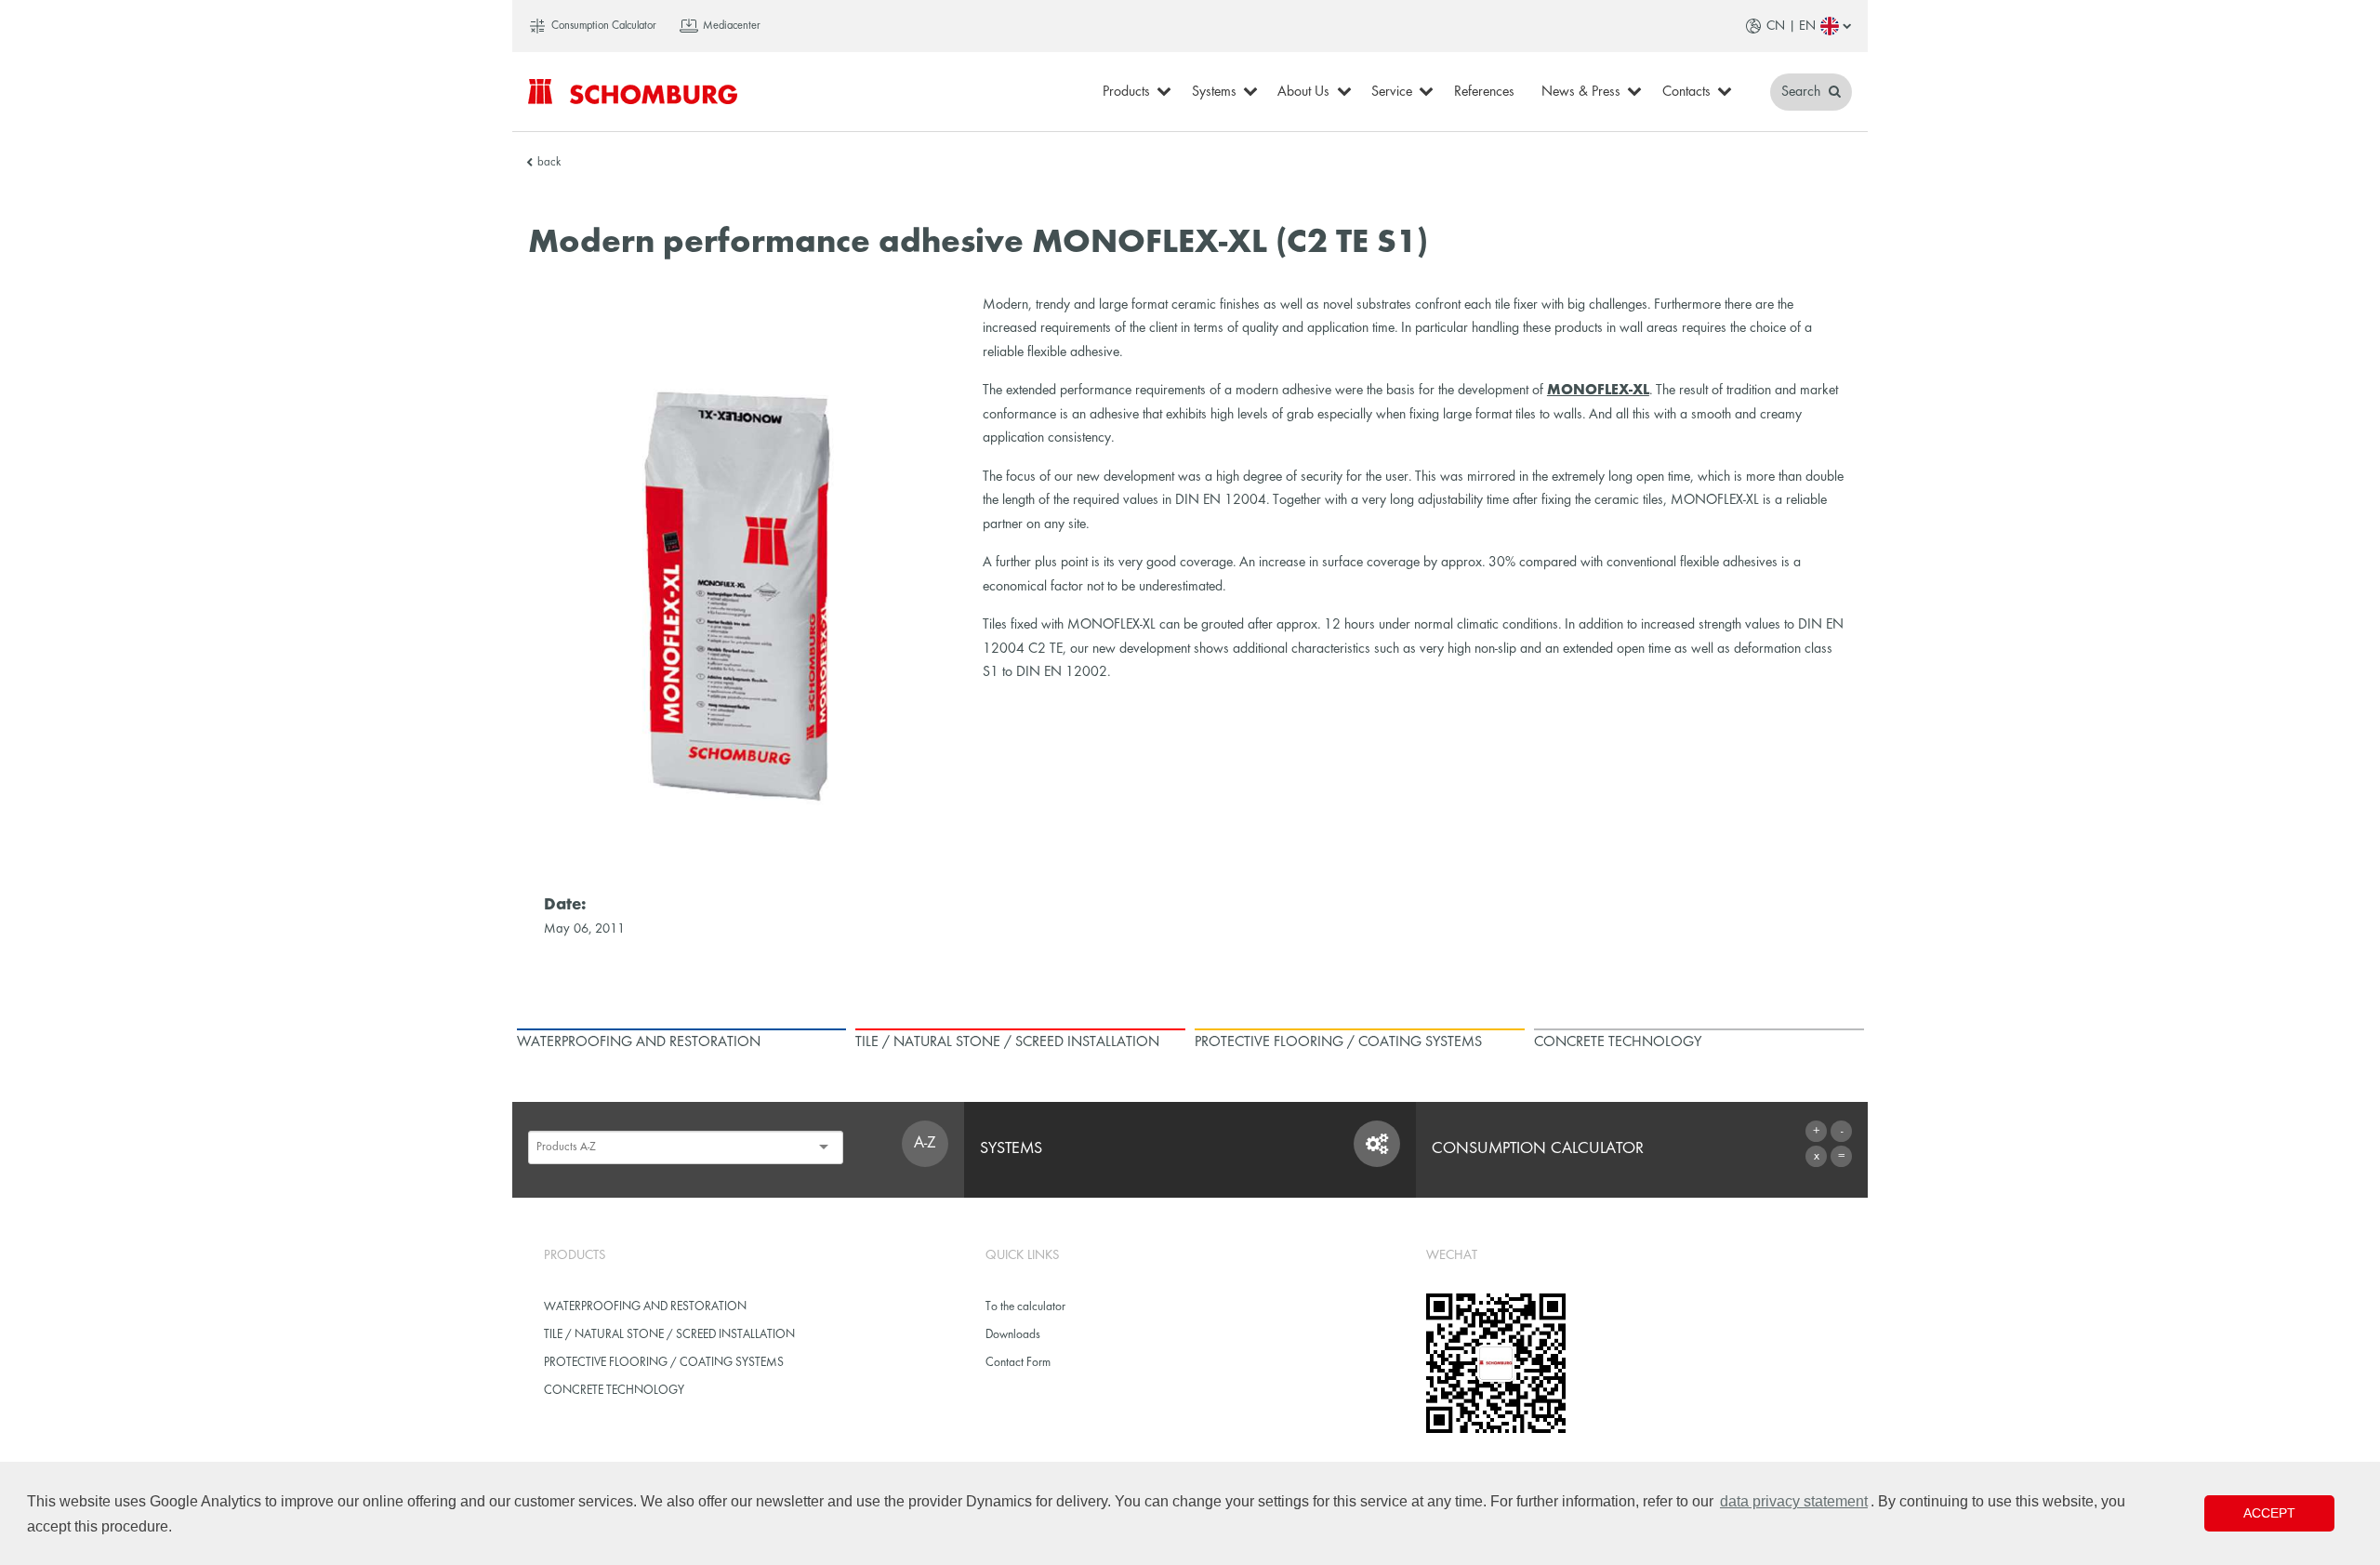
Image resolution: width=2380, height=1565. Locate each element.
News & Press (1581, 92)
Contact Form (1018, 1363)
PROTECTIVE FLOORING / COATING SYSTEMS (664, 1363)
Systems (1214, 92)
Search (1803, 92)
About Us (1303, 92)
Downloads (1013, 1335)
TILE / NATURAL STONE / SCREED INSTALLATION (669, 1335)
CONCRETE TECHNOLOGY (614, 1391)
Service (1392, 92)
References (1484, 92)
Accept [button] (2269, 1513)
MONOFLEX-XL (1598, 391)
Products (1126, 92)
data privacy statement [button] (1794, 1501)
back (549, 163)
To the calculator (1025, 1307)
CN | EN (1791, 26)
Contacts (1686, 92)
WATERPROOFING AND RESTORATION (645, 1307)
